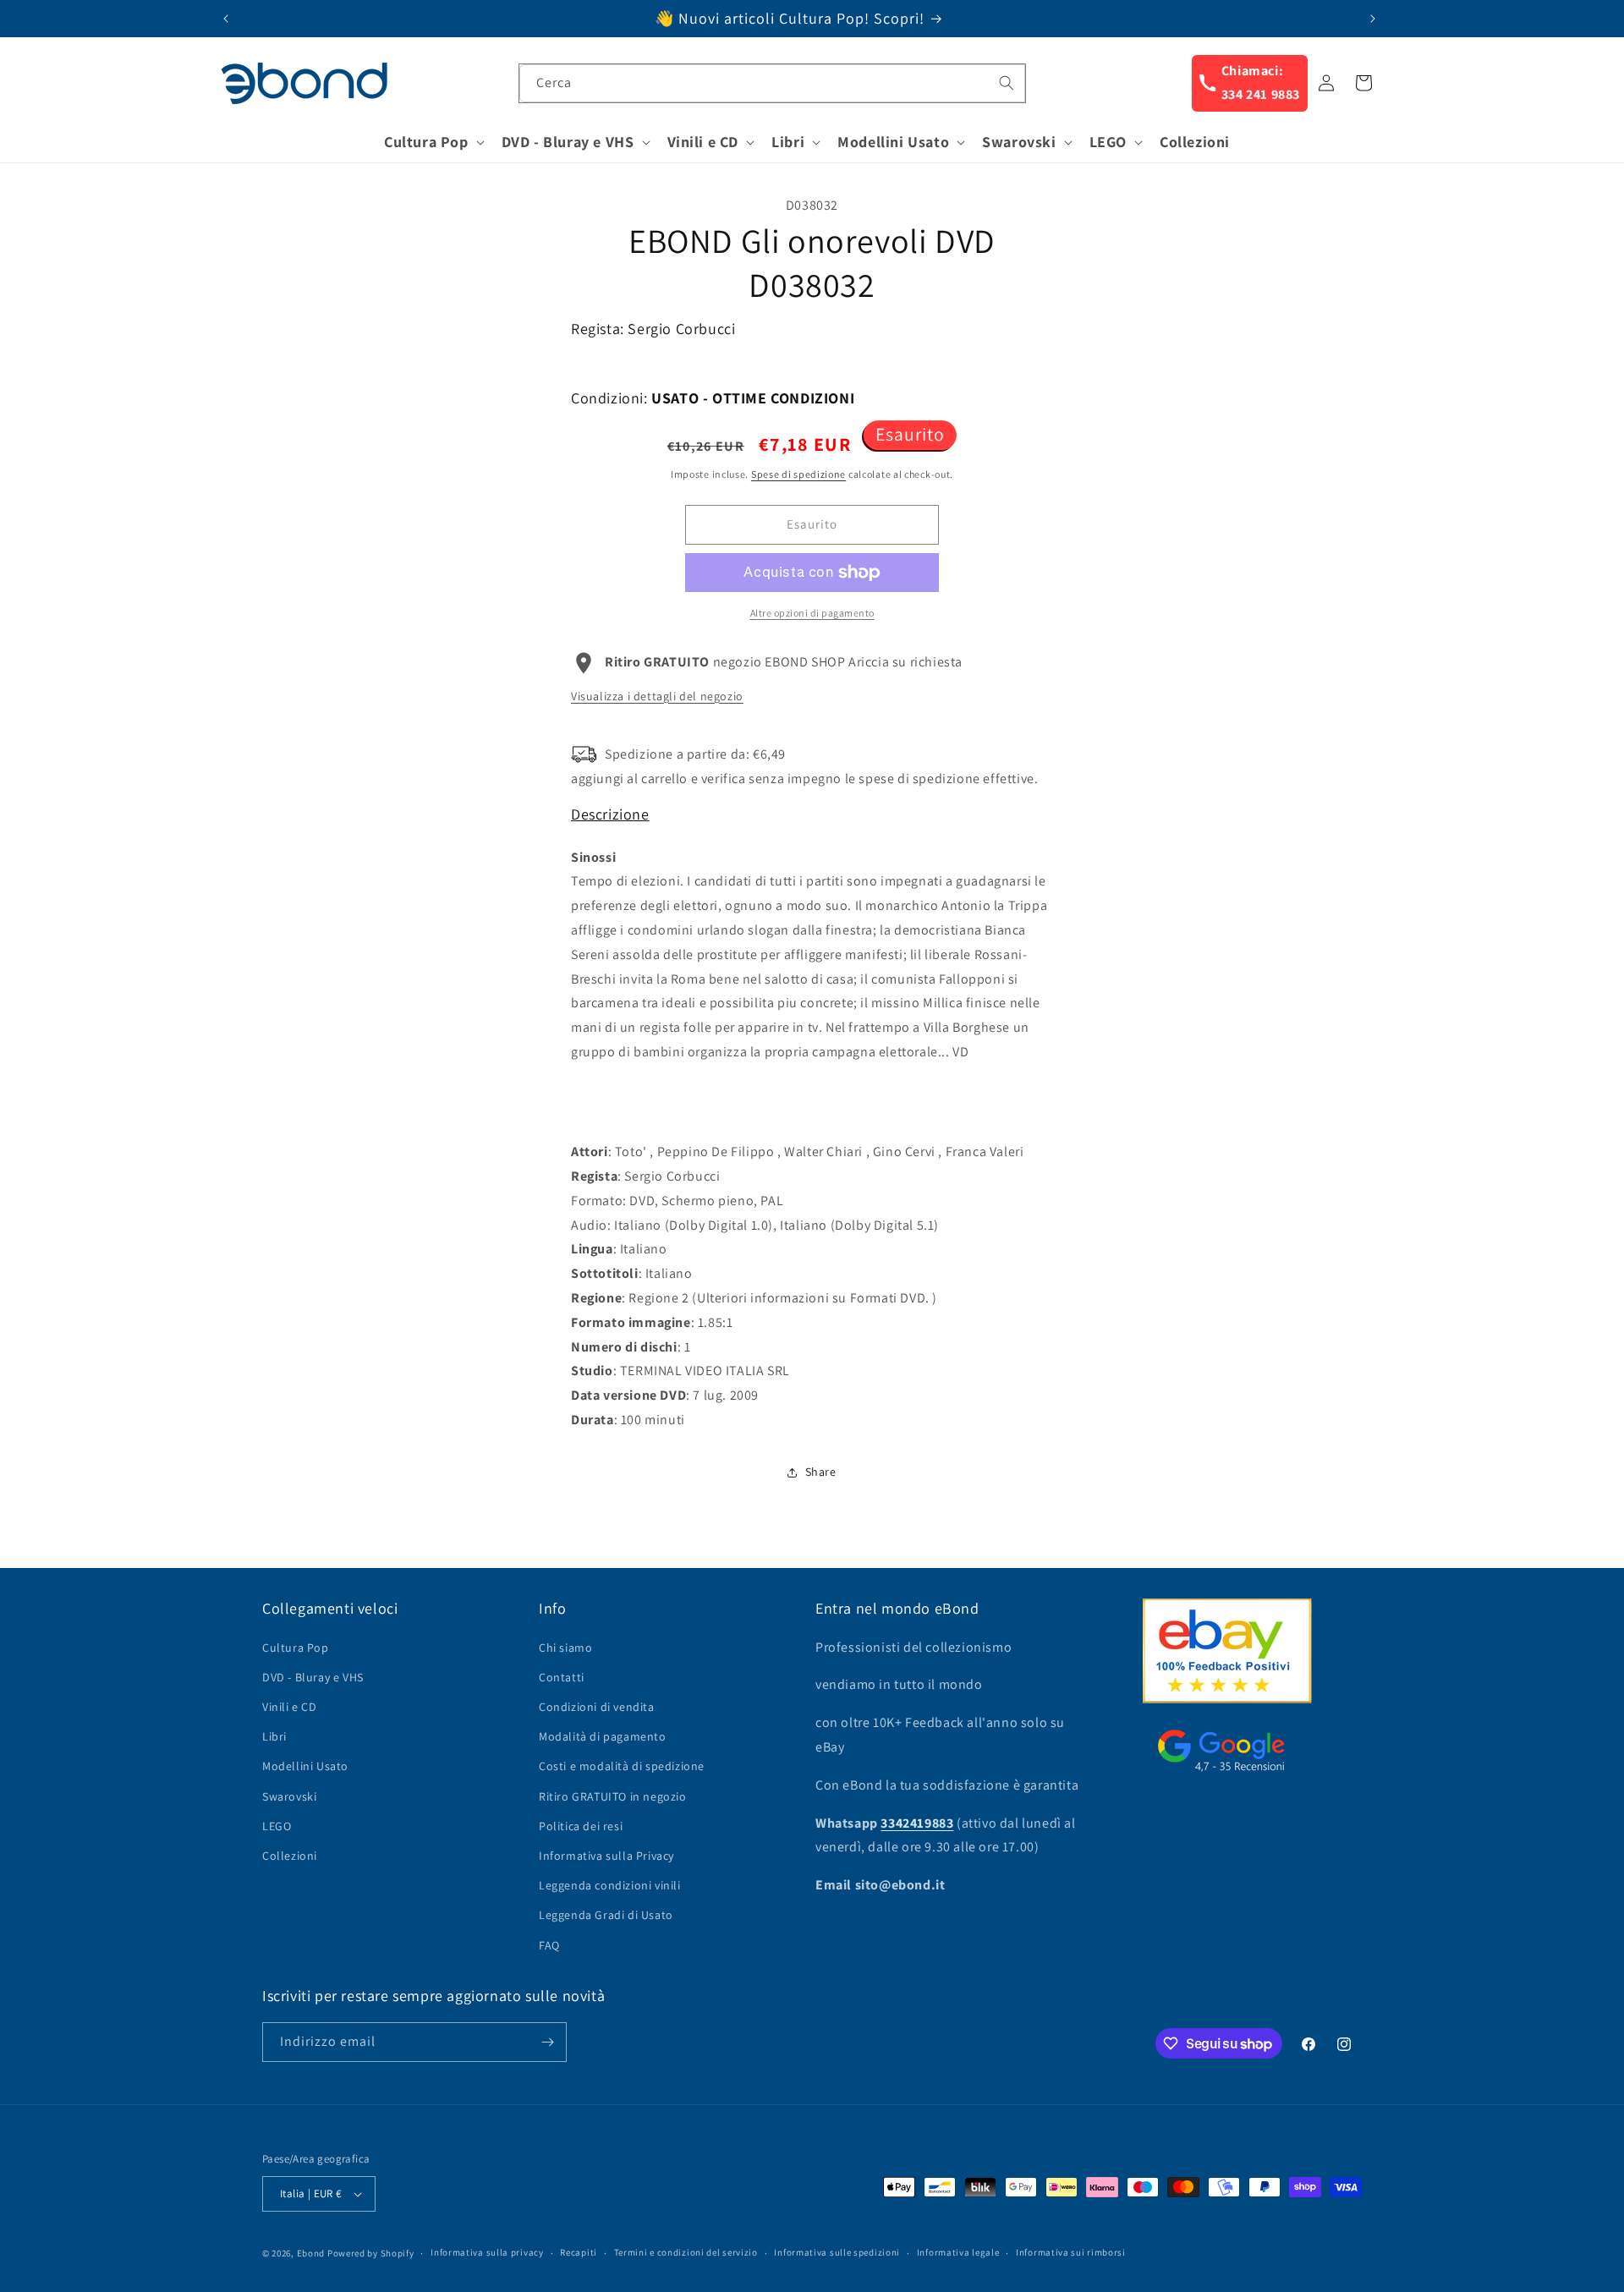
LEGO (277, 1826)
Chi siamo (565, 1648)
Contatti (562, 1677)
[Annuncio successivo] (1373, 19)
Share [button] (821, 1472)
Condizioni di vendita (597, 1707)
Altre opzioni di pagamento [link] (812, 613)
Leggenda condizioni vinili (610, 1885)
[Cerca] (1007, 83)
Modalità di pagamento (603, 1736)
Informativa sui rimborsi (1071, 2252)
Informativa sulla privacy (487, 2252)
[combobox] (772, 83)
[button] (433, 142)
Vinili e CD (290, 1707)
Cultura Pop (296, 1648)
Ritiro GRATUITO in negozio (613, 1796)
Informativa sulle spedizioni (837, 2252)
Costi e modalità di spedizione (622, 1766)
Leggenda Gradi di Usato (606, 1915)
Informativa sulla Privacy (606, 1856)
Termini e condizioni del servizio (686, 2252)
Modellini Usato (305, 1766)
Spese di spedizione (798, 474)
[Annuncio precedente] (226, 19)
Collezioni (290, 1856)
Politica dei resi (581, 1826)
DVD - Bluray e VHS (313, 1677)
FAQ (549, 1945)
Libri (274, 1736)
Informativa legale (958, 2252)
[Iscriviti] (547, 2042)
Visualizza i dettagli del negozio (657, 696)
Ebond (311, 2253)
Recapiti (579, 2252)
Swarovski (289, 1796)
